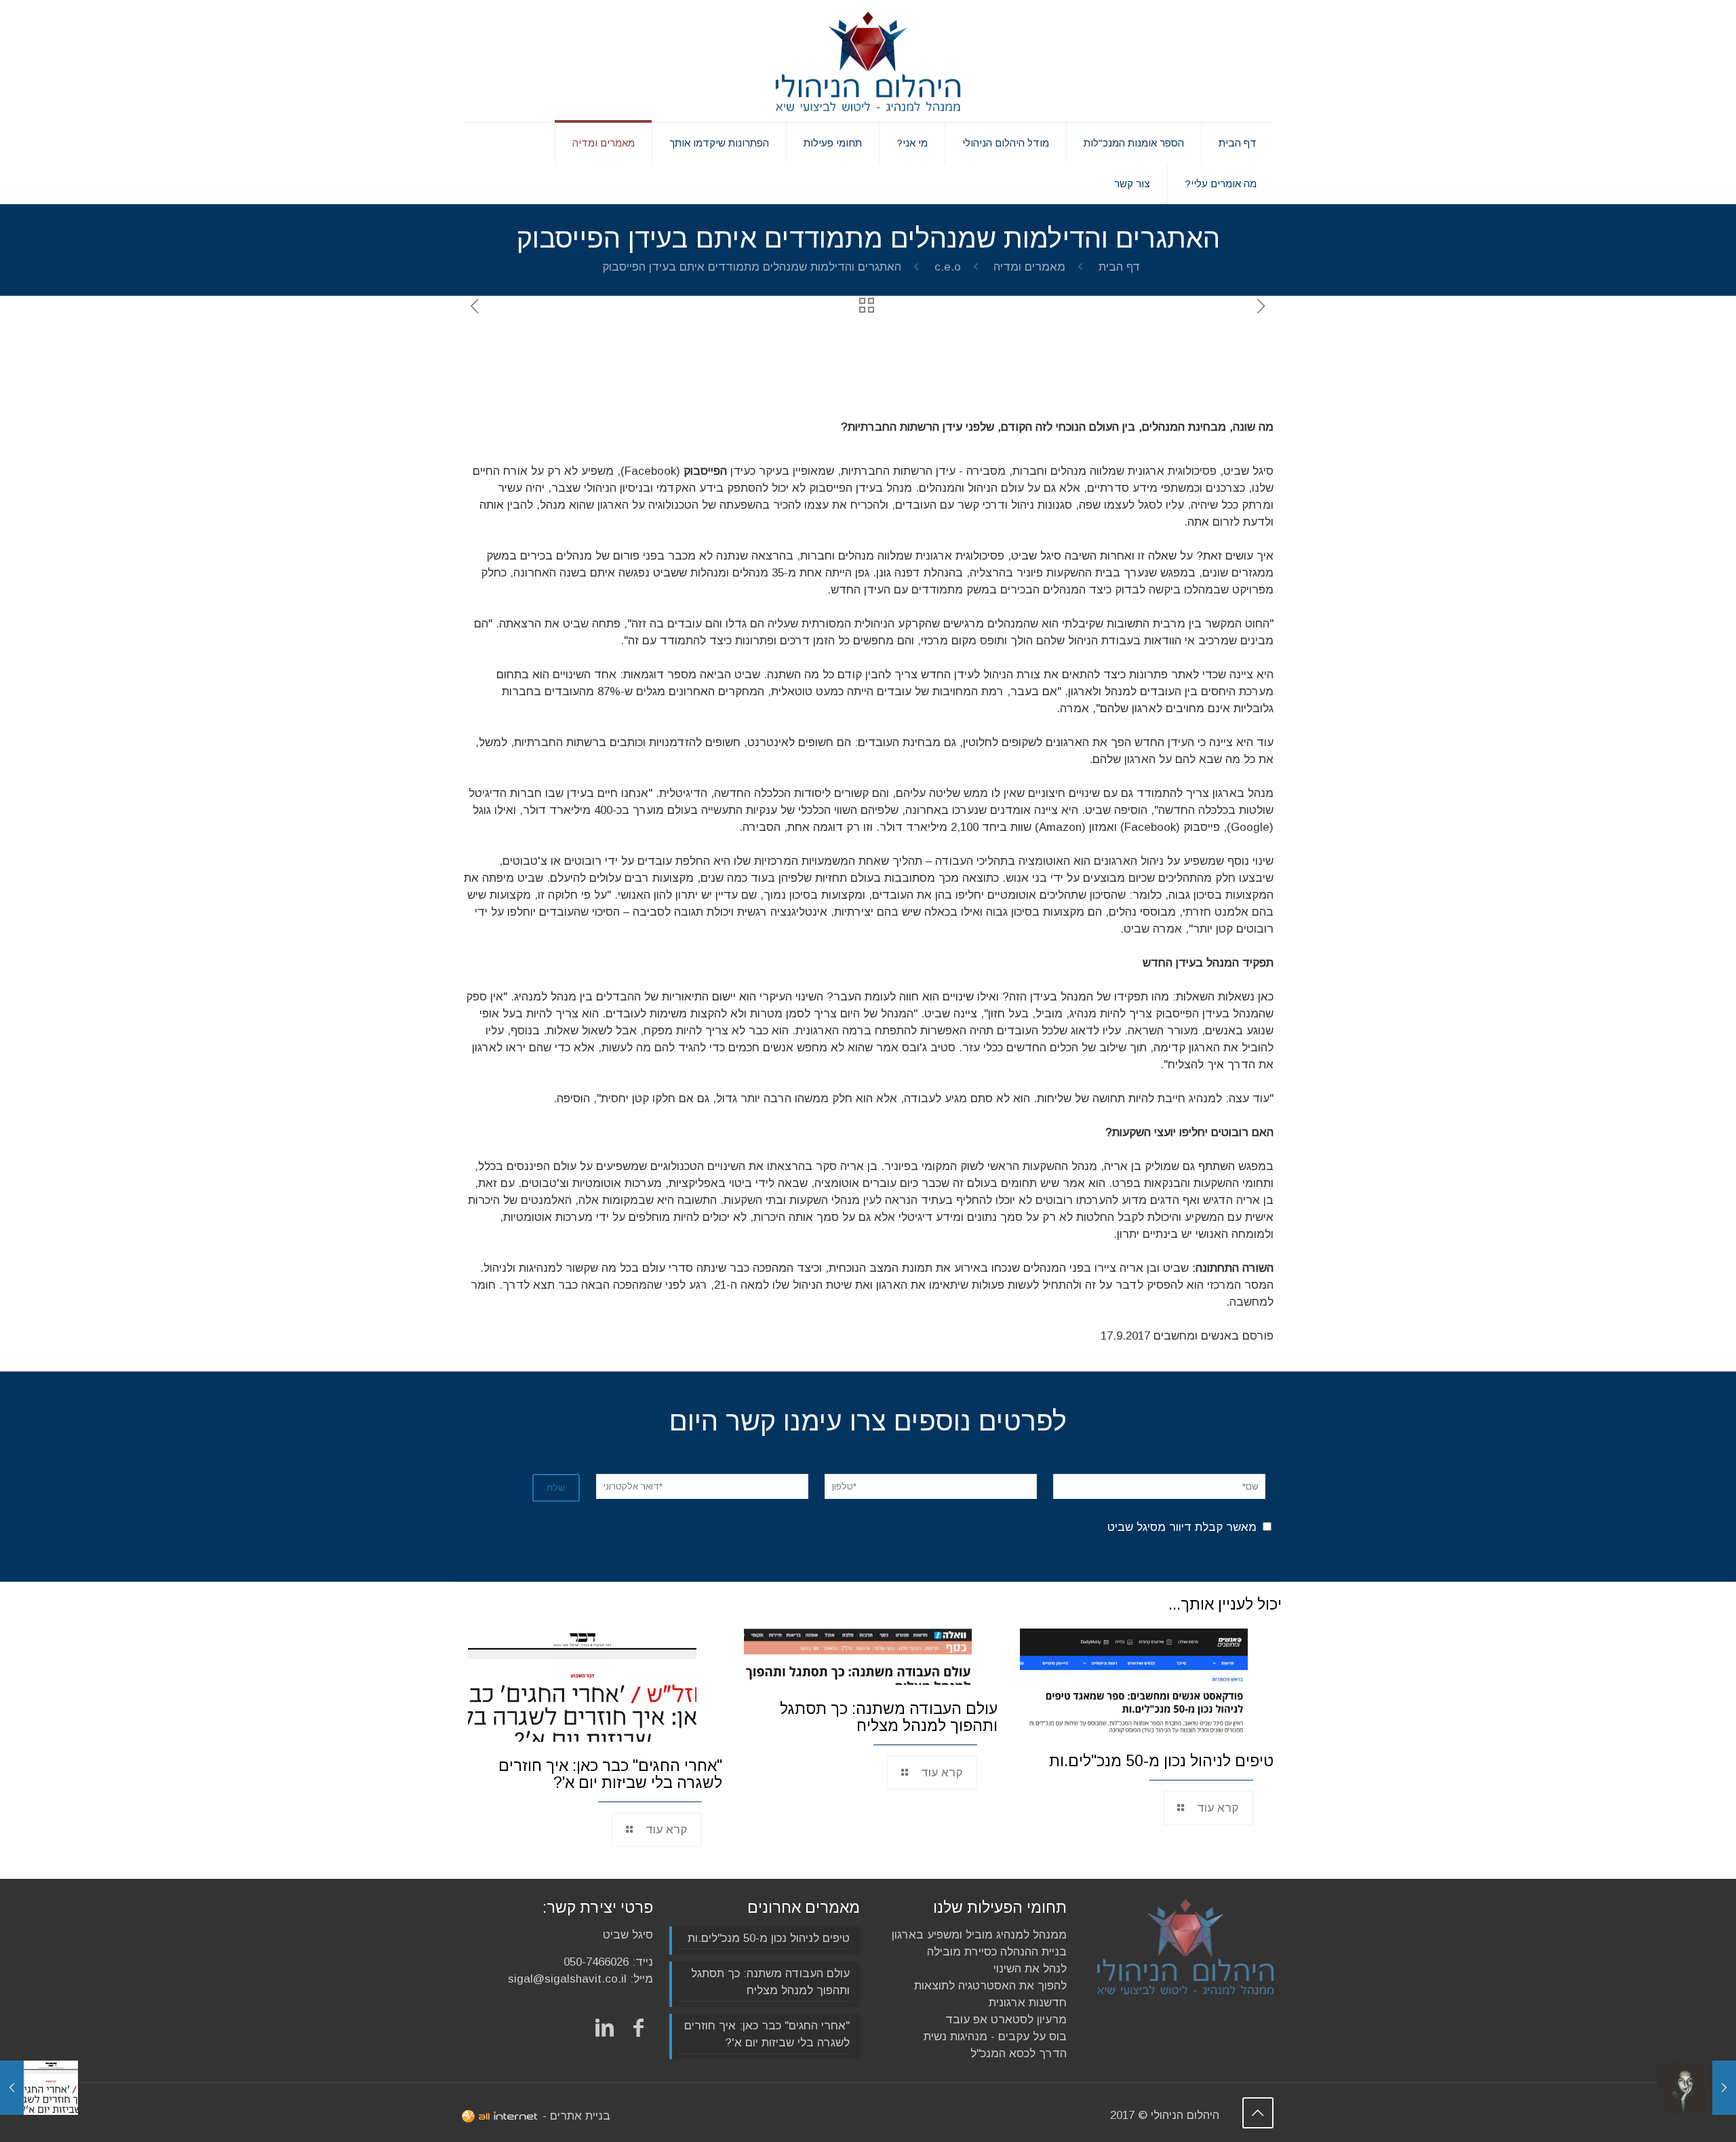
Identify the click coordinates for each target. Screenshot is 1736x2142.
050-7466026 (596, 1962)
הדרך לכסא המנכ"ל (1019, 2053)
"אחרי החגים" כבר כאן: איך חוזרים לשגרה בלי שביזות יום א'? (610, 1774)
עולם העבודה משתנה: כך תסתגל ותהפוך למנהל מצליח (889, 1717)
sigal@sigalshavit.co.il (567, 1979)
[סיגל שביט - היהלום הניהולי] (868, 61)
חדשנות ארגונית (1028, 2003)
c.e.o (948, 267)
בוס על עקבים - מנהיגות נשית (995, 2037)
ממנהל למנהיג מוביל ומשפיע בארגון (979, 1935)
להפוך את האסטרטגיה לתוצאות (990, 1986)
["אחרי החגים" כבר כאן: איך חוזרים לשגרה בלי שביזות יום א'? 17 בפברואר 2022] (39, 2088)
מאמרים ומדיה (1029, 267)
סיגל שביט (628, 1935)
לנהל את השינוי (1030, 1969)
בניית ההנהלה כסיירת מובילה (997, 1952)
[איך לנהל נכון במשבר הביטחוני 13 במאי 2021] (1697, 2088)
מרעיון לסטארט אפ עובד (1006, 2020)
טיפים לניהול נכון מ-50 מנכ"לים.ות (1161, 1761)
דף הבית (1120, 267)
